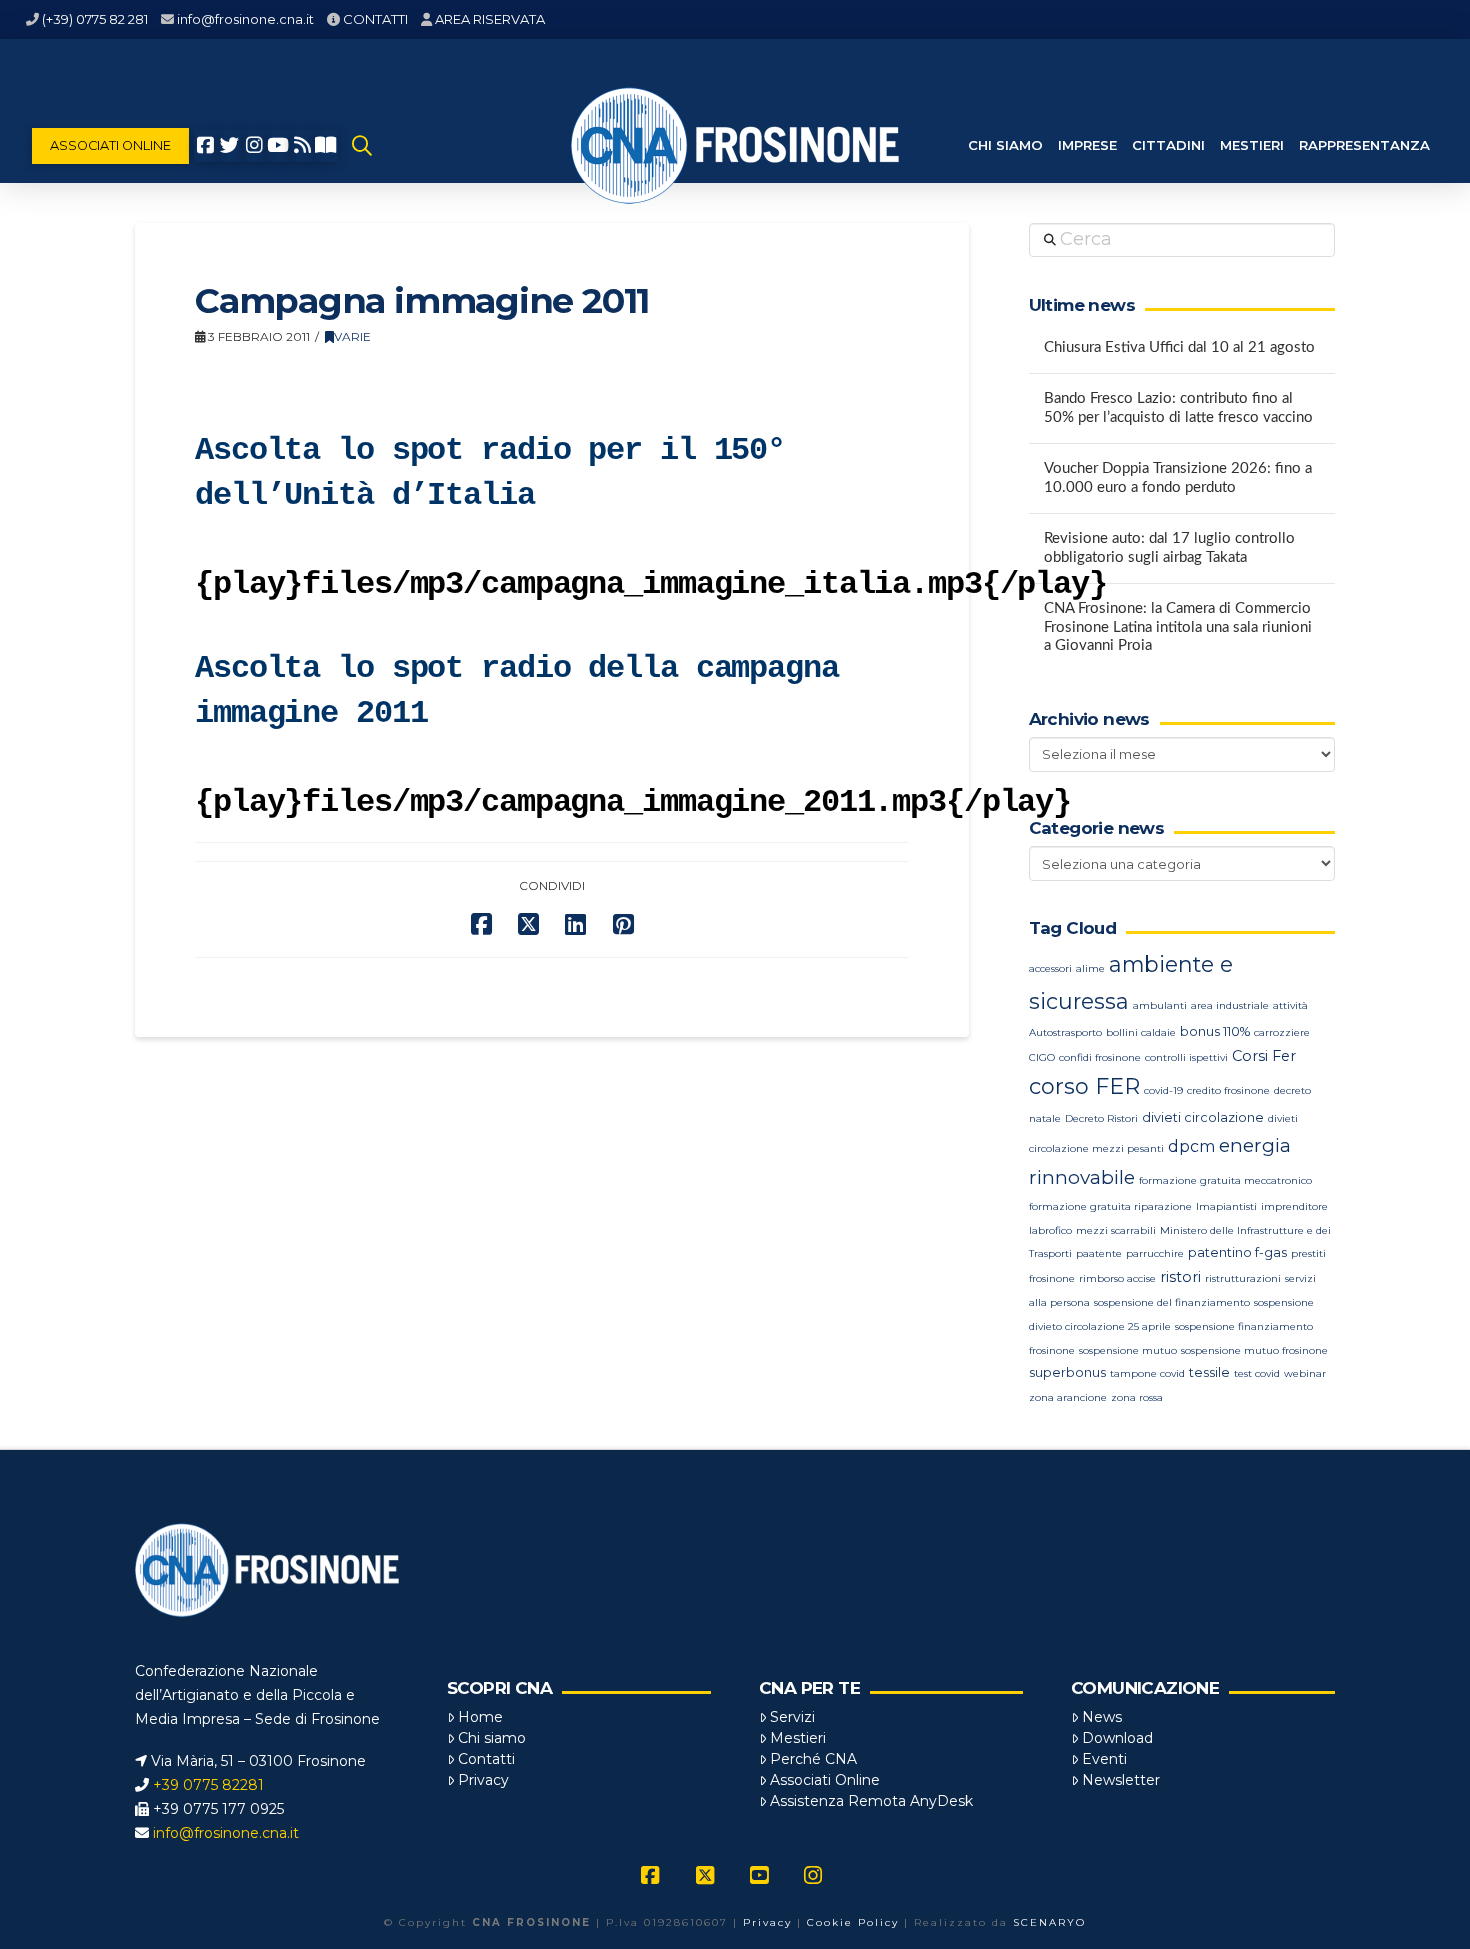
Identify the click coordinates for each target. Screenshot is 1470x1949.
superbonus (1067, 1372)
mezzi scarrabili (1116, 1230)
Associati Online (825, 1780)
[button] (362, 146)
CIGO (1042, 1057)
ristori (1180, 1277)
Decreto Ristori (1101, 1118)
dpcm (1191, 1146)
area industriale (1230, 1005)
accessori (1050, 968)
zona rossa (1137, 1397)
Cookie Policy (853, 1922)
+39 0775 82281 (208, 1785)
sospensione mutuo (1128, 1350)
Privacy (483, 1780)
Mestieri (798, 1738)
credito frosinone (1228, 1090)
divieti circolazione (1203, 1117)
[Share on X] (528, 924)
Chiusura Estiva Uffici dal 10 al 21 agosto (1179, 347)
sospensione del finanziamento (1172, 1302)
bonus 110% (1215, 1031)
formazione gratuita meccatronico (1225, 1180)
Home (480, 1717)
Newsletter (1121, 1780)
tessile (1209, 1372)
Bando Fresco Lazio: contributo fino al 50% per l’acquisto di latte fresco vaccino (1178, 408)
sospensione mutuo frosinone (1254, 1350)
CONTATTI (375, 19)
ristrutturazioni (1243, 1278)
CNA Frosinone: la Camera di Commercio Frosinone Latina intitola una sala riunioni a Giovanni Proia (1178, 627)
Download (1117, 1738)
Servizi (792, 1717)
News (1102, 1717)
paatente (1099, 1253)
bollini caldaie (1141, 1032)
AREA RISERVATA (490, 19)
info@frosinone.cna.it (245, 19)
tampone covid (1147, 1373)
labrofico (1050, 1230)
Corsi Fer (1264, 1056)
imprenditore (1294, 1206)
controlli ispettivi (1186, 1057)
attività (1290, 1005)
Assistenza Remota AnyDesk (871, 1801)
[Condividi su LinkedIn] (575, 924)
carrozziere (1282, 1032)
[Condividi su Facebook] (481, 924)
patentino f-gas (1237, 1252)
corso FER (1084, 1086)
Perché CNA (813, 1759)
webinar (1305, 1373)
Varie (352, 336)
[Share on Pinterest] (623, 924)
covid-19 (1163, 1090)
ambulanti (1160, 1005)
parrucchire (1155, 1253)
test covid (1257, 1373)
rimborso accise (1117, 1278)
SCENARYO (1049, 1922)
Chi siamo (492, 1738)
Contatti (486, 1759)
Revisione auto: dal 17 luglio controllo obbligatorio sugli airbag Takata (1169, 548)
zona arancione (1068, 1397)
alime (1090, 968)
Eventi (1104, 1759)
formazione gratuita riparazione (1110, 1206)
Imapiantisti (1226, 1206)
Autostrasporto (1065, 1032)
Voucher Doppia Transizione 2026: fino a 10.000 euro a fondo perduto (1178, 478)
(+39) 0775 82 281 (95, 19)
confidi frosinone (1100, 1057)
